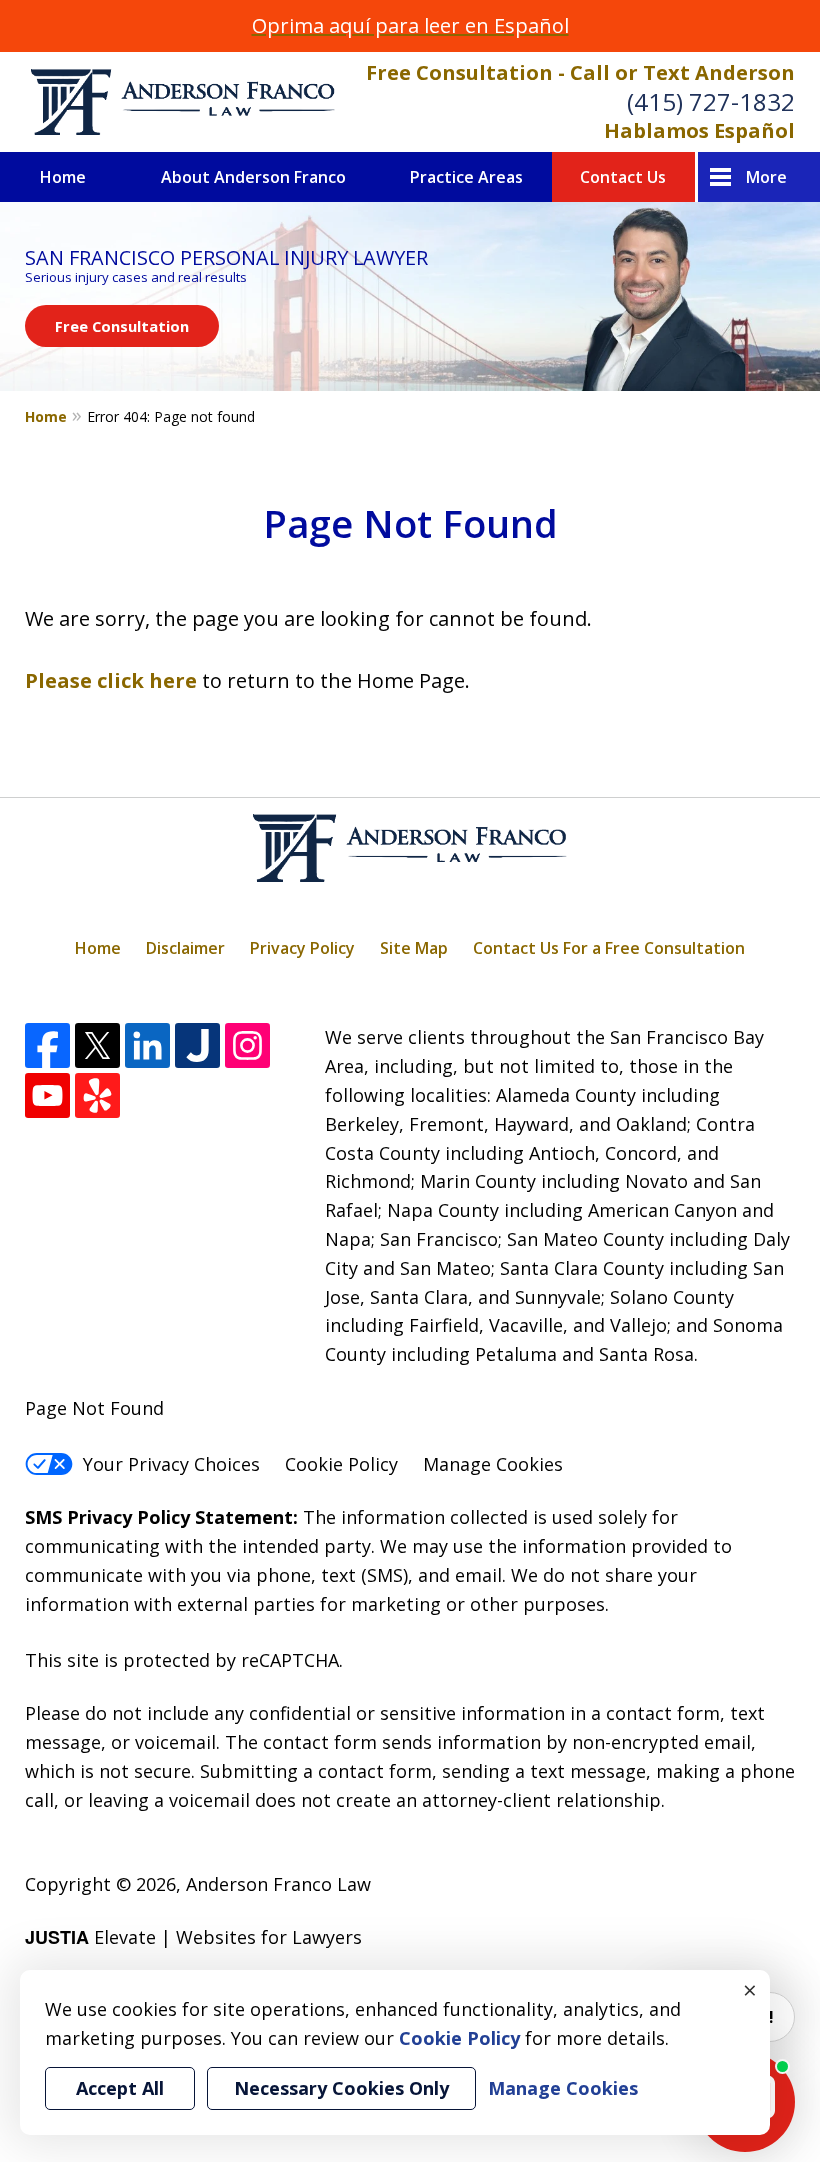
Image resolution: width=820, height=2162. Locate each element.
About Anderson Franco (253, 177)
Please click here (111, 680)
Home (63, 177)
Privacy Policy (302, 948)
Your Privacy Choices (171, 1464)
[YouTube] (47, 1095)
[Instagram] (247, 1045)
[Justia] (197, 1045)
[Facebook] (47, 1045)
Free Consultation (122, 326)
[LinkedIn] (147, 1045)
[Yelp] (97, 1095)
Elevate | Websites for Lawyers (193, 1937)
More (766, 177)
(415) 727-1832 (711, 101)
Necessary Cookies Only (341, 2088)
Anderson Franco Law (278, 1884)
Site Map (414, 948)
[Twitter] (97, 1045)
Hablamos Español (699, 130)
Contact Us (623, 177)
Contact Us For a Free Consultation (609, 948)
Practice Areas (466, 177)
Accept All (120, 2088)
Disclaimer (185, 948)
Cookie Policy (341, 1464)
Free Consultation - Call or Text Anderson (580, 72)
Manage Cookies (493, 1464)
